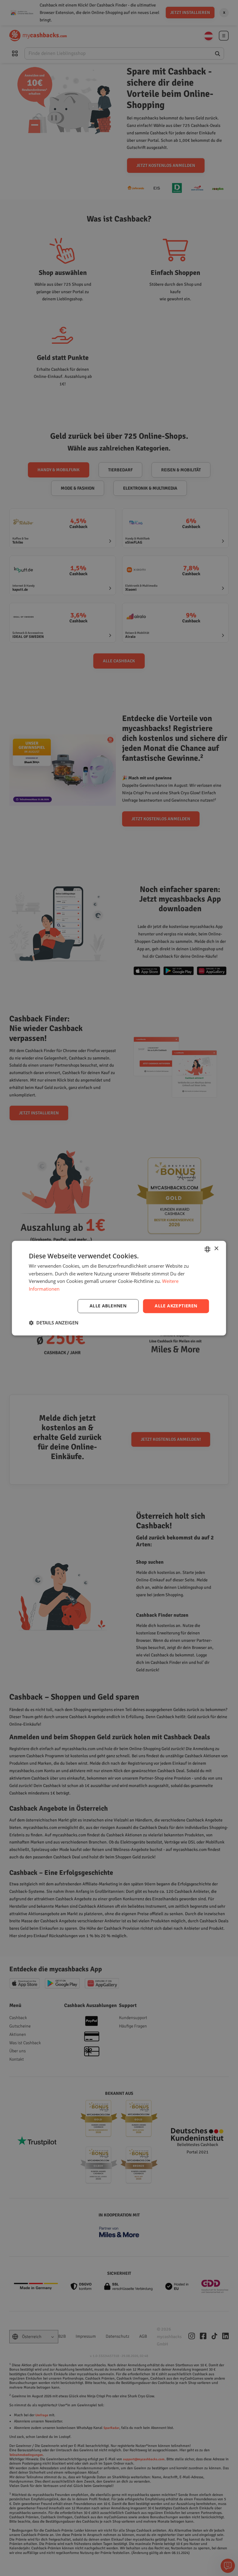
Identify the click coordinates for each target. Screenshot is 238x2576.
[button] (54, 1323)
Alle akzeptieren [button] (176, 1306)
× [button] (216, 1249)
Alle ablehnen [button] (108, 1306)
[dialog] (119, 1288)
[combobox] (208, 1249)
